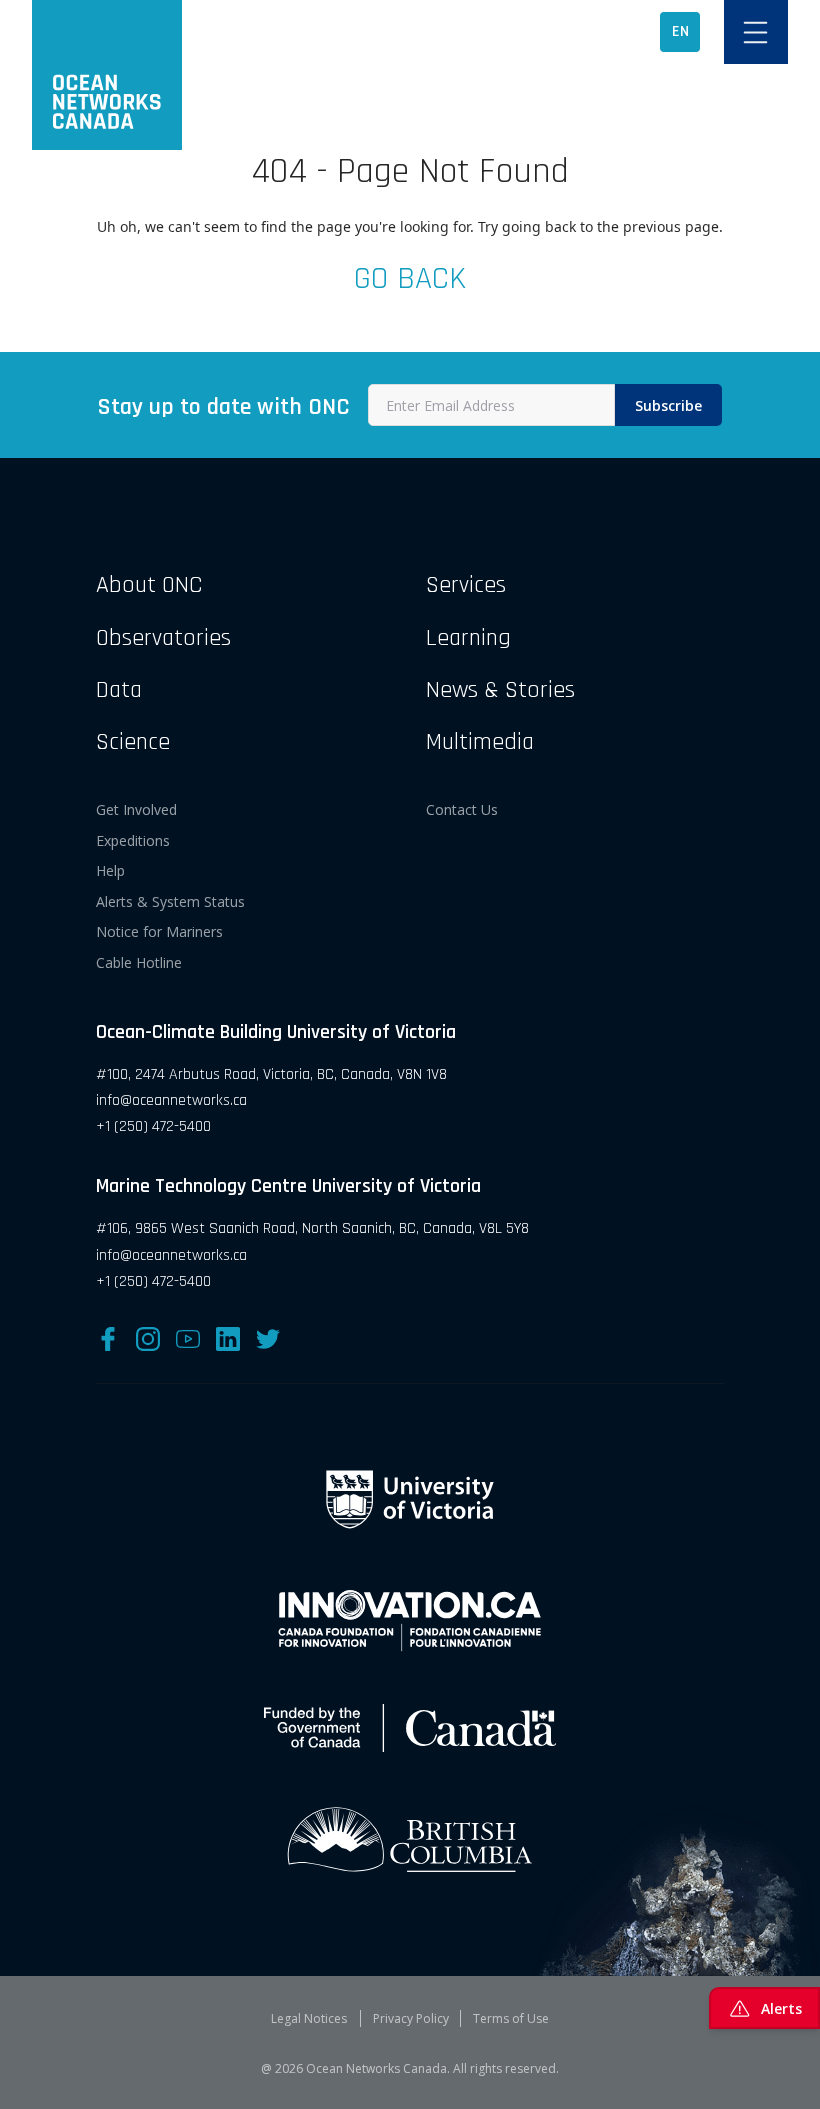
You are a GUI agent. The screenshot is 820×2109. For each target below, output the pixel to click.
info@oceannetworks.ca (171, 1100)
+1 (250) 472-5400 (153, 1126)
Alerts (781, 2008)
